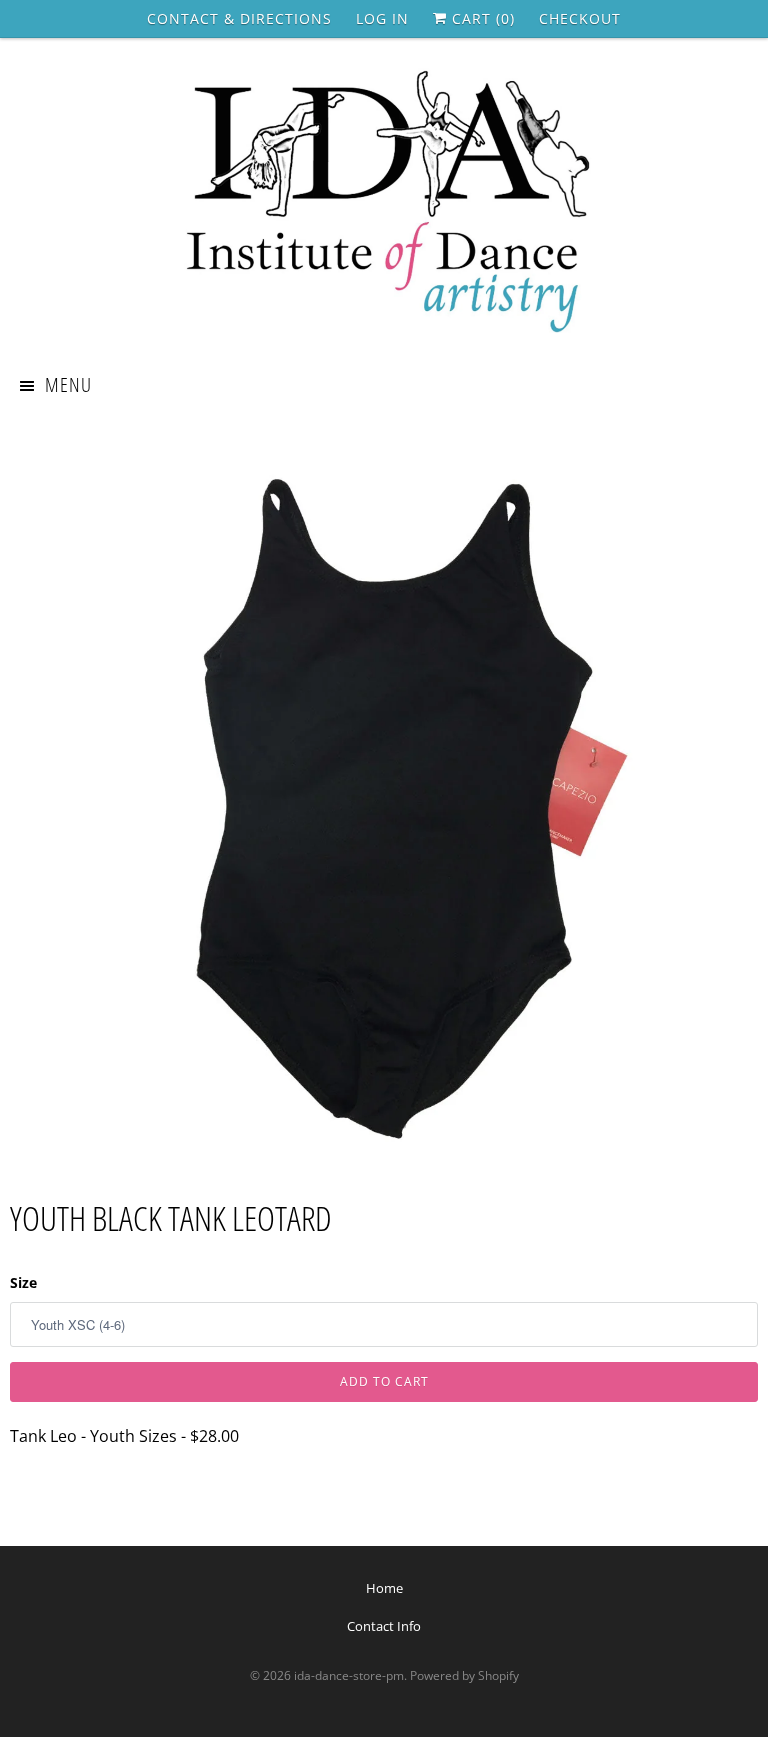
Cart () (481, 18)
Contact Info (384, 1626)
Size (23, 1282)
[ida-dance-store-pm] (384, 203)
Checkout (580, 18)
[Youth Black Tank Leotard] (384, 795)
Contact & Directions (239, 18)
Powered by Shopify (464, 1675)
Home (384, 1588)
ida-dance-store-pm (349, 1675)
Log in (382, 18)
